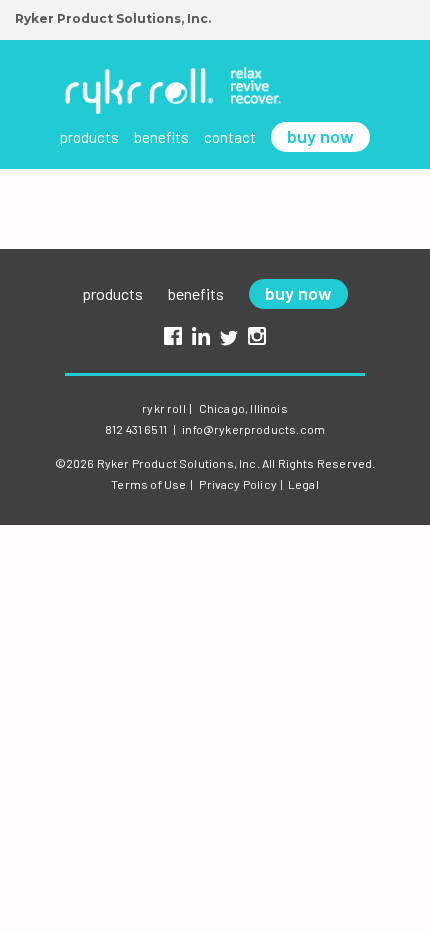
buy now (320, 136)
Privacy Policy (238, 484)
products (89, 137)
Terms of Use (148, 484)
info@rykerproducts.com (253, 429)
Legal (303, 484)
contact (230, 137)
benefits (161, 137)
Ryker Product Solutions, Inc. (113, 18)
